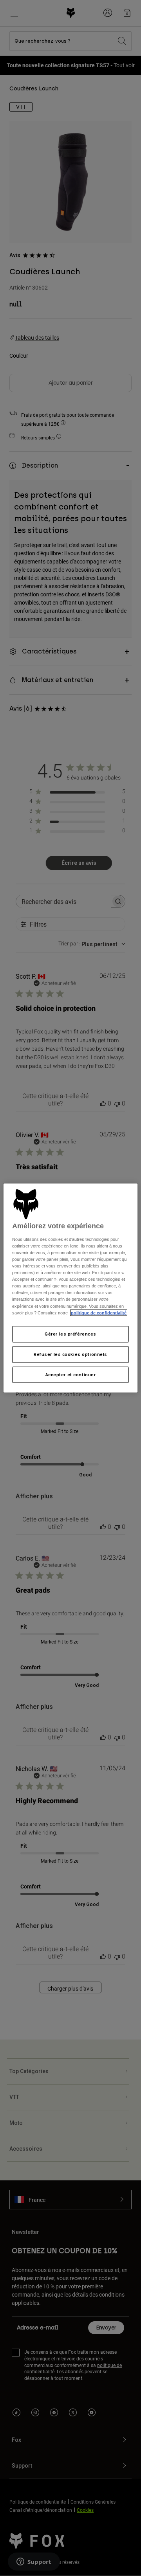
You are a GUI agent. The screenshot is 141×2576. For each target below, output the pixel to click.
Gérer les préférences (70, 1334)
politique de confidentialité (99, 1312)
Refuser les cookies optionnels (70, 1354)
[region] (70, 1288)
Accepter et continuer (71, 1374)
